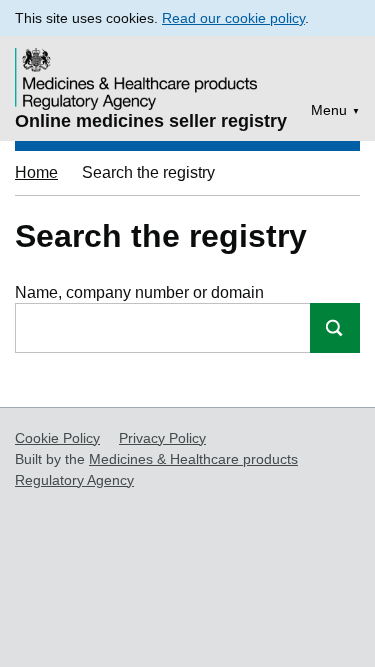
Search (335, 328)
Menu (329, 110)
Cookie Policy (57, 438)
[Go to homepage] (139, 65)
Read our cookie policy (233, 18)
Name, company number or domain (139, 292)
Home (36, 172)
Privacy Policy (162, 438)
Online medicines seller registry (151, 121)
